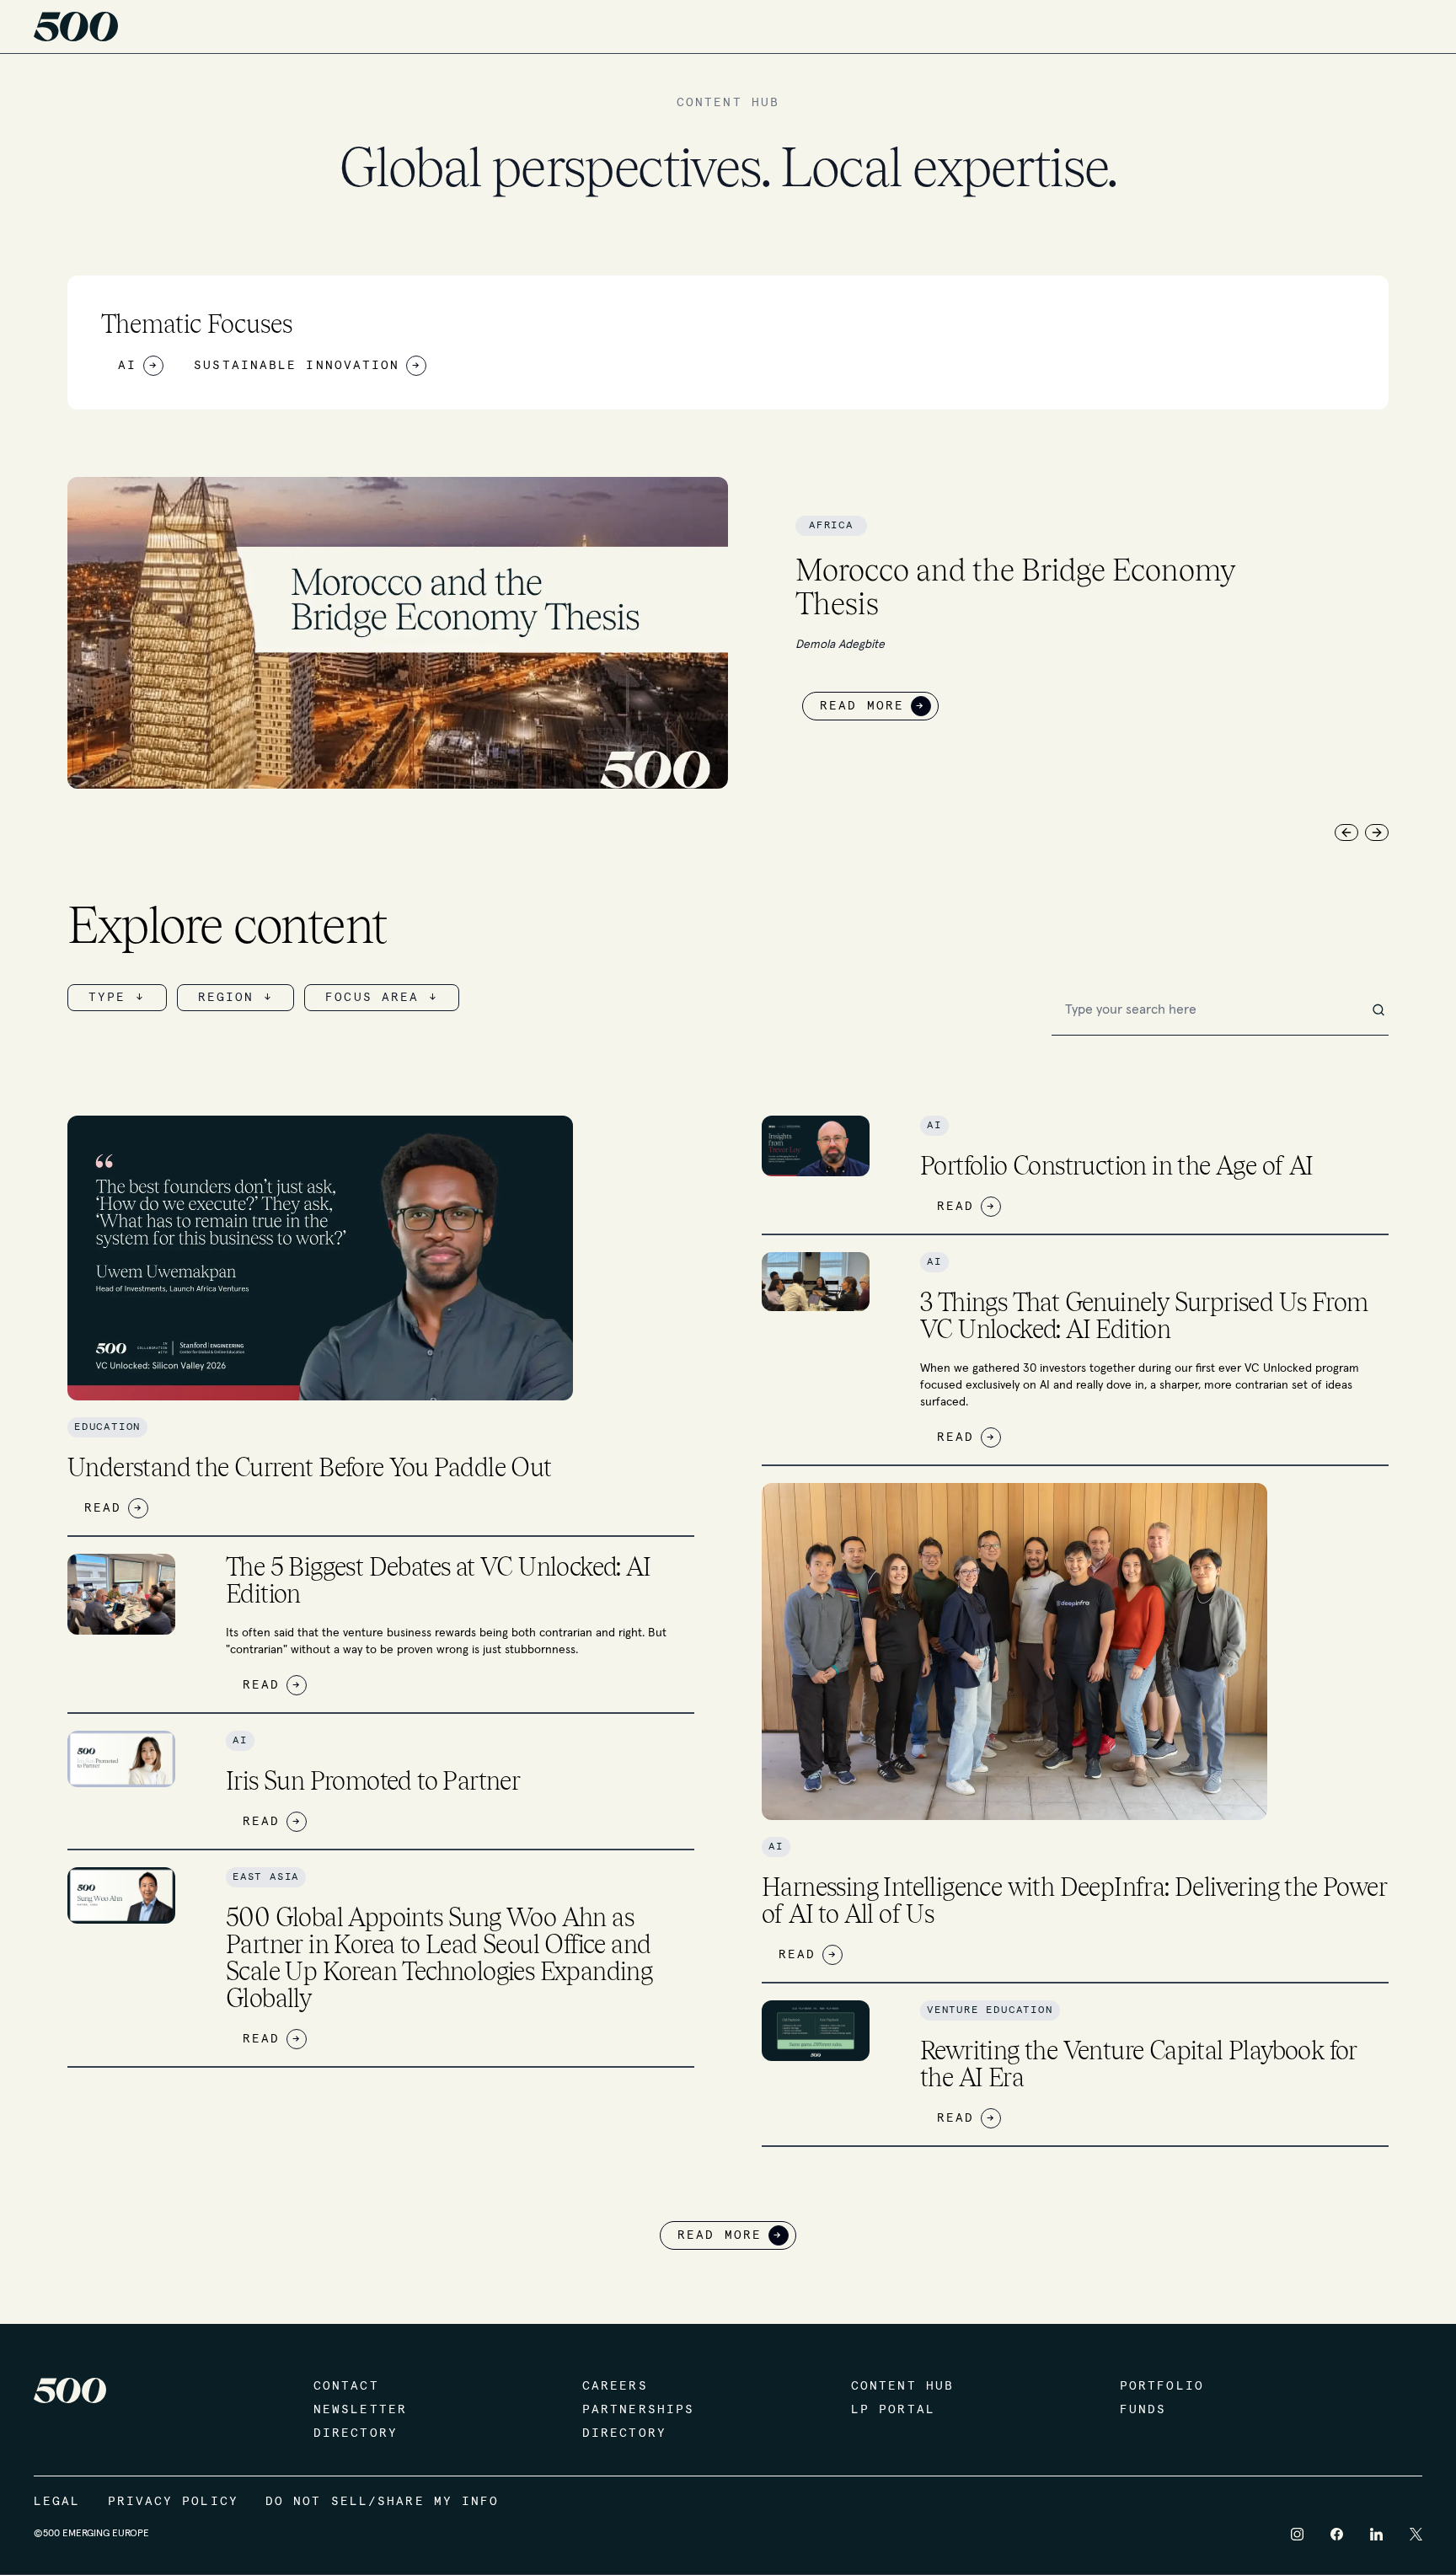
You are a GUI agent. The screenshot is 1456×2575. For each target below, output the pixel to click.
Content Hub (902, 2386)
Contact (346, 2386)
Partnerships (638, 2410)
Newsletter (360, 2410)
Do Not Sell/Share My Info (383, 2502)
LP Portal (893, 2410)
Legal (57, 2502)
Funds (1143, 2410)
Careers (615, 2386)
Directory (356, 2433)
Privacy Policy (173, 2502)
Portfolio (1162, 2386)
